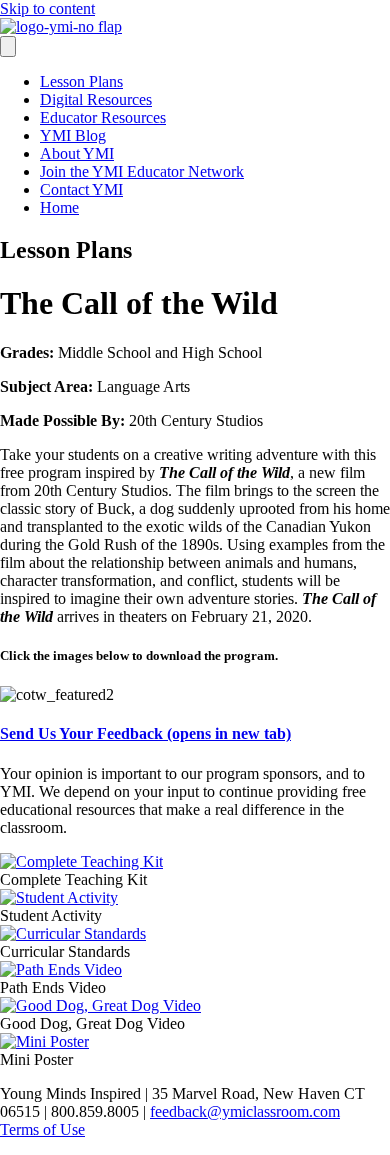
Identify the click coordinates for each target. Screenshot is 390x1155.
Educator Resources (103, 117)
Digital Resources (96, 99)
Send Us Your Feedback (145, 733)
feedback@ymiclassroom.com (245, 1111)
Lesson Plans (81, 81)
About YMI (77, 153)
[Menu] (8, 46)
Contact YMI (81, 189)
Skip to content (47, 8)
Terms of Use (42, 1129)
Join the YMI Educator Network (142, 171)
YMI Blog (73, 135)
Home (59, 207)
